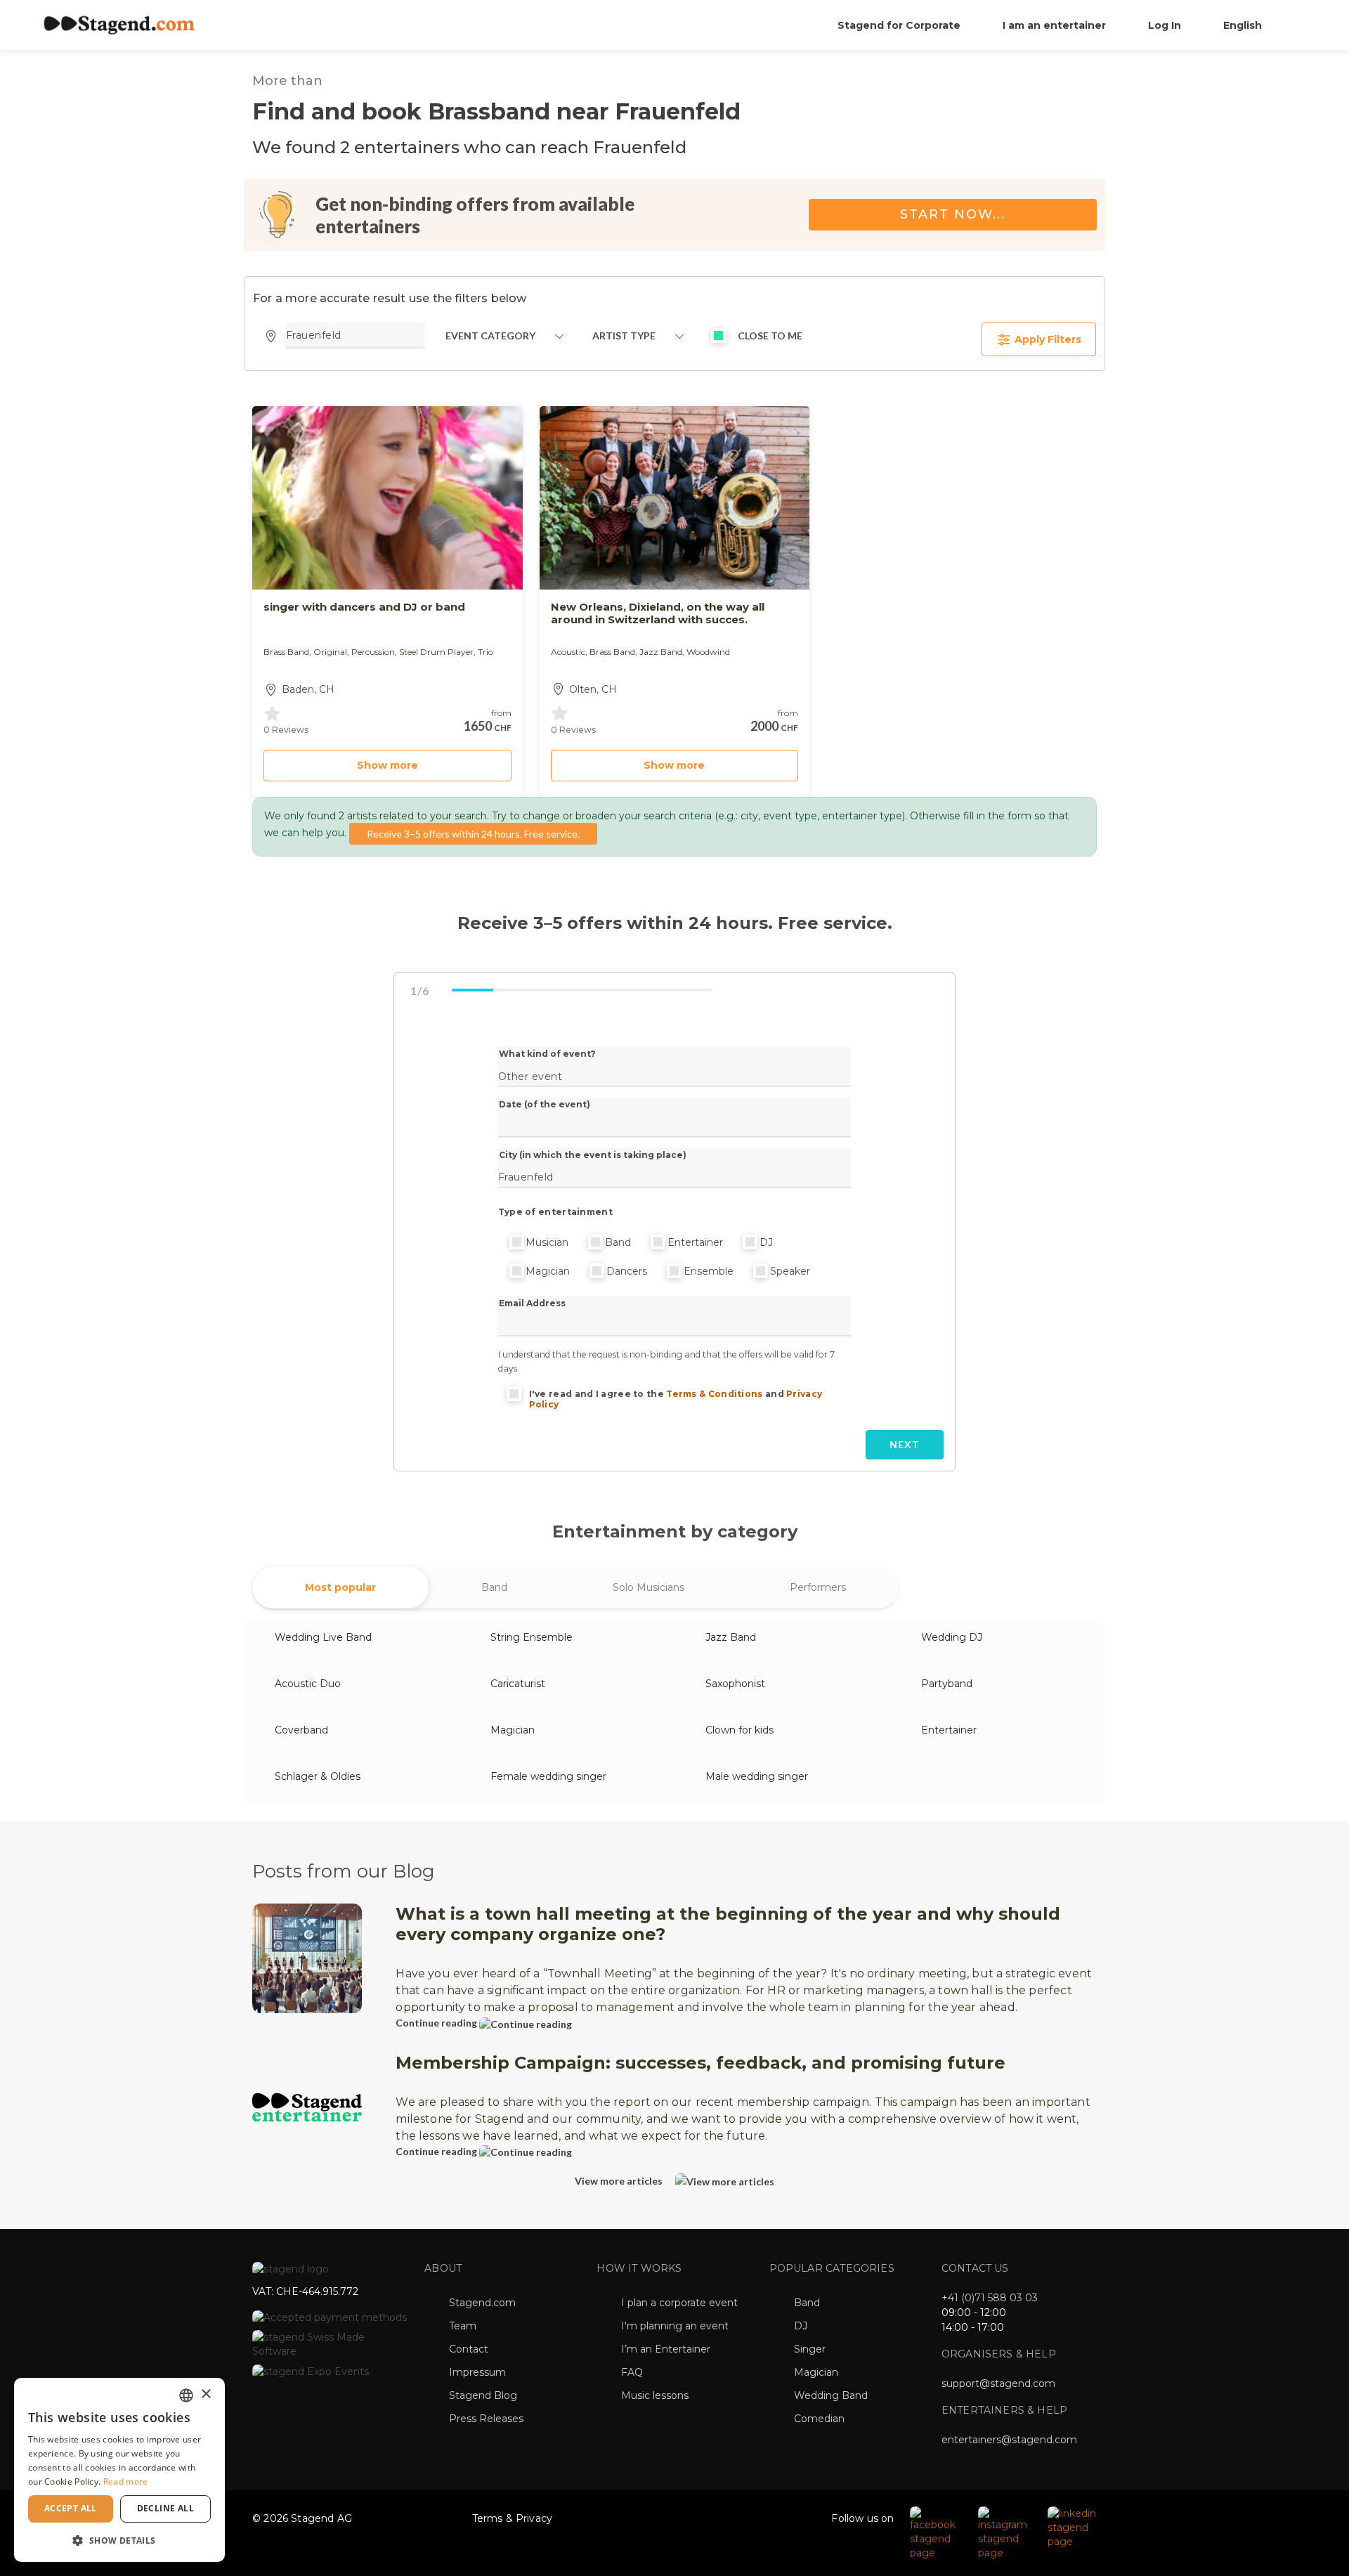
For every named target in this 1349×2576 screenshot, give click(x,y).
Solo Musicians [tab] (649, 1587)
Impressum (477, 2372)
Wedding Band (831, 2395)
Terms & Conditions (714, 1394)
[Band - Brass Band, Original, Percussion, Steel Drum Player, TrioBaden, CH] (387, 498)
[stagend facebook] (937, 2532)
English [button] (1244, 25)
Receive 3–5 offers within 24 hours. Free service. (473, 834)
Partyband (947, 1684)
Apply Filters (1047, 339)
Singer (810, 2349)
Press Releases (486, 2419)
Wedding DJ (952, 1637)
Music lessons (655, 2395)
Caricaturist (518, 1684)
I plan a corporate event (679, 2303)
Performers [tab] (818, 1587)
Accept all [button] (71, 2508)
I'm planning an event (675, 2326)
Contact (469, 2349)
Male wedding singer (757, 1776)
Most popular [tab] (340, 1587)
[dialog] (119, 2470)
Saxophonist (735, 1684)
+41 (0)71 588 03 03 (990, 2298)
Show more (387, 765)
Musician (547, 1242)
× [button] (206, 2394)
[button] (119, 2540)
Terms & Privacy (513, 2518)
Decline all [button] (165, 2508)
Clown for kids (739, 1730)
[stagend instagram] (1006, 2532)
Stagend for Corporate (899, 25)
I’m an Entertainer (666, 2349)
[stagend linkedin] (1073, 2527)
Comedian (819, 2419)
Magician (548, 1271)
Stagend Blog (483, 2395)
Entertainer (695, 1242)
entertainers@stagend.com (1009, 2440)
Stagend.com (482, 2303)
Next (905, 1444)
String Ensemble (532, 1637)
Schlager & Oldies (318, 1776)
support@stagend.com (998, 2383)
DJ (766, 1242)
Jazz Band (731, 1637)
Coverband (301, 1730)
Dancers (627, 1271)
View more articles (620, 2181)
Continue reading (437, 2023)
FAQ (632, 2372)
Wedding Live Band (323, 1637)
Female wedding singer (548, 1776)
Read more (126, 2481)
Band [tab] (494, 1587)
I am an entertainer (1054, 25)
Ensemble (709, 1271)
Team (463, 2326)
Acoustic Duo (308, 1684)
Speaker (790, 1271)
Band (618, 1242)
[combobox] (186, 2395)
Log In (1165, 25)
